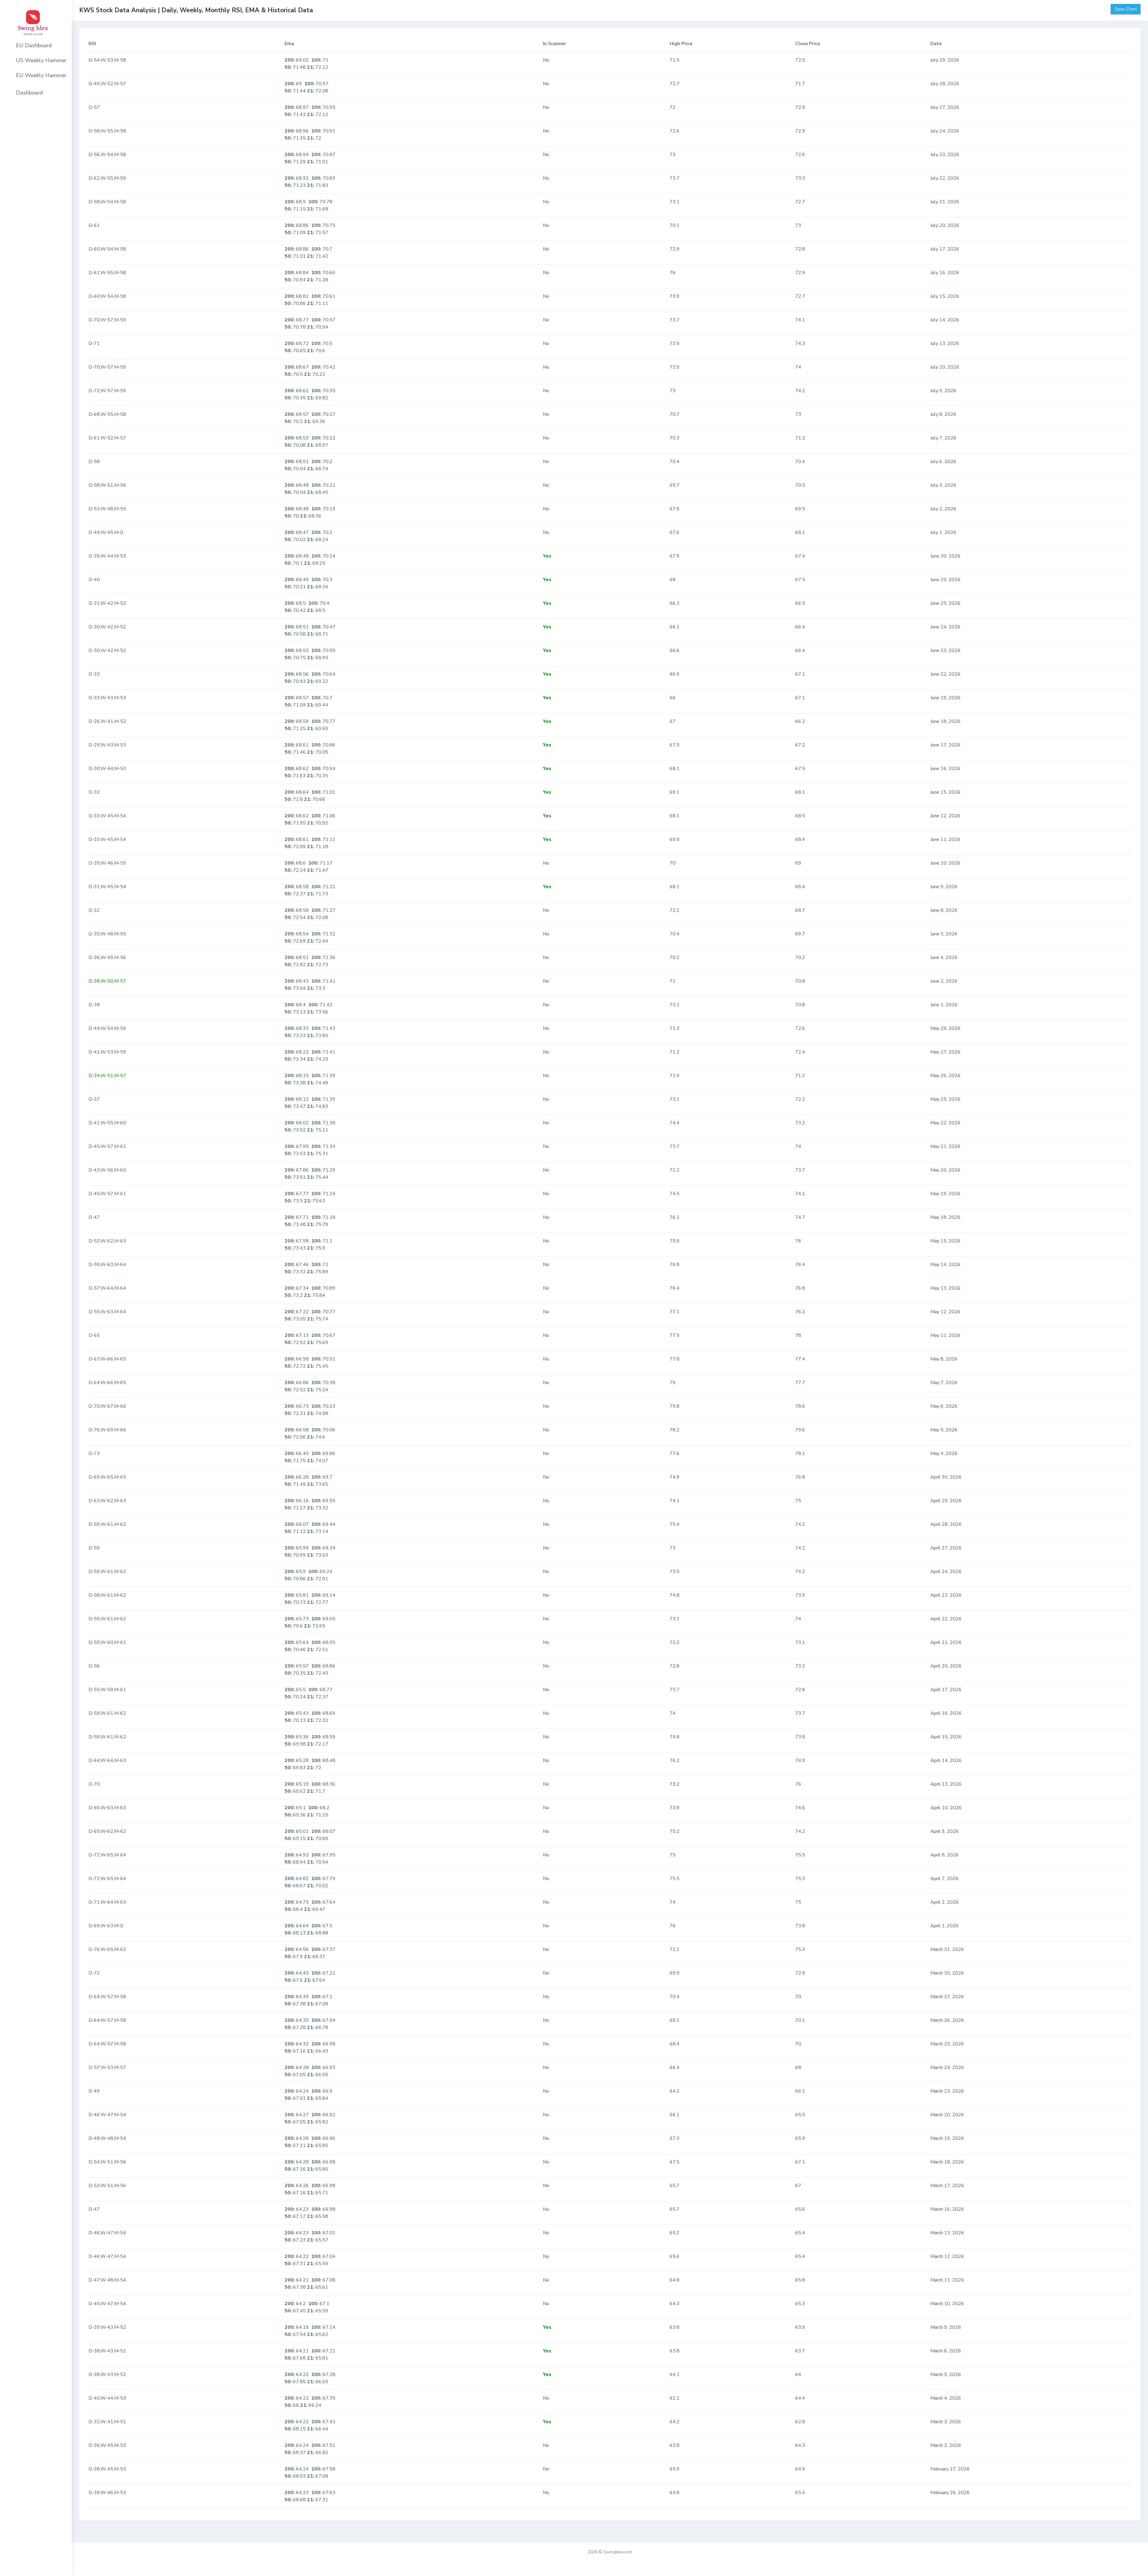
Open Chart (1126, 9)
